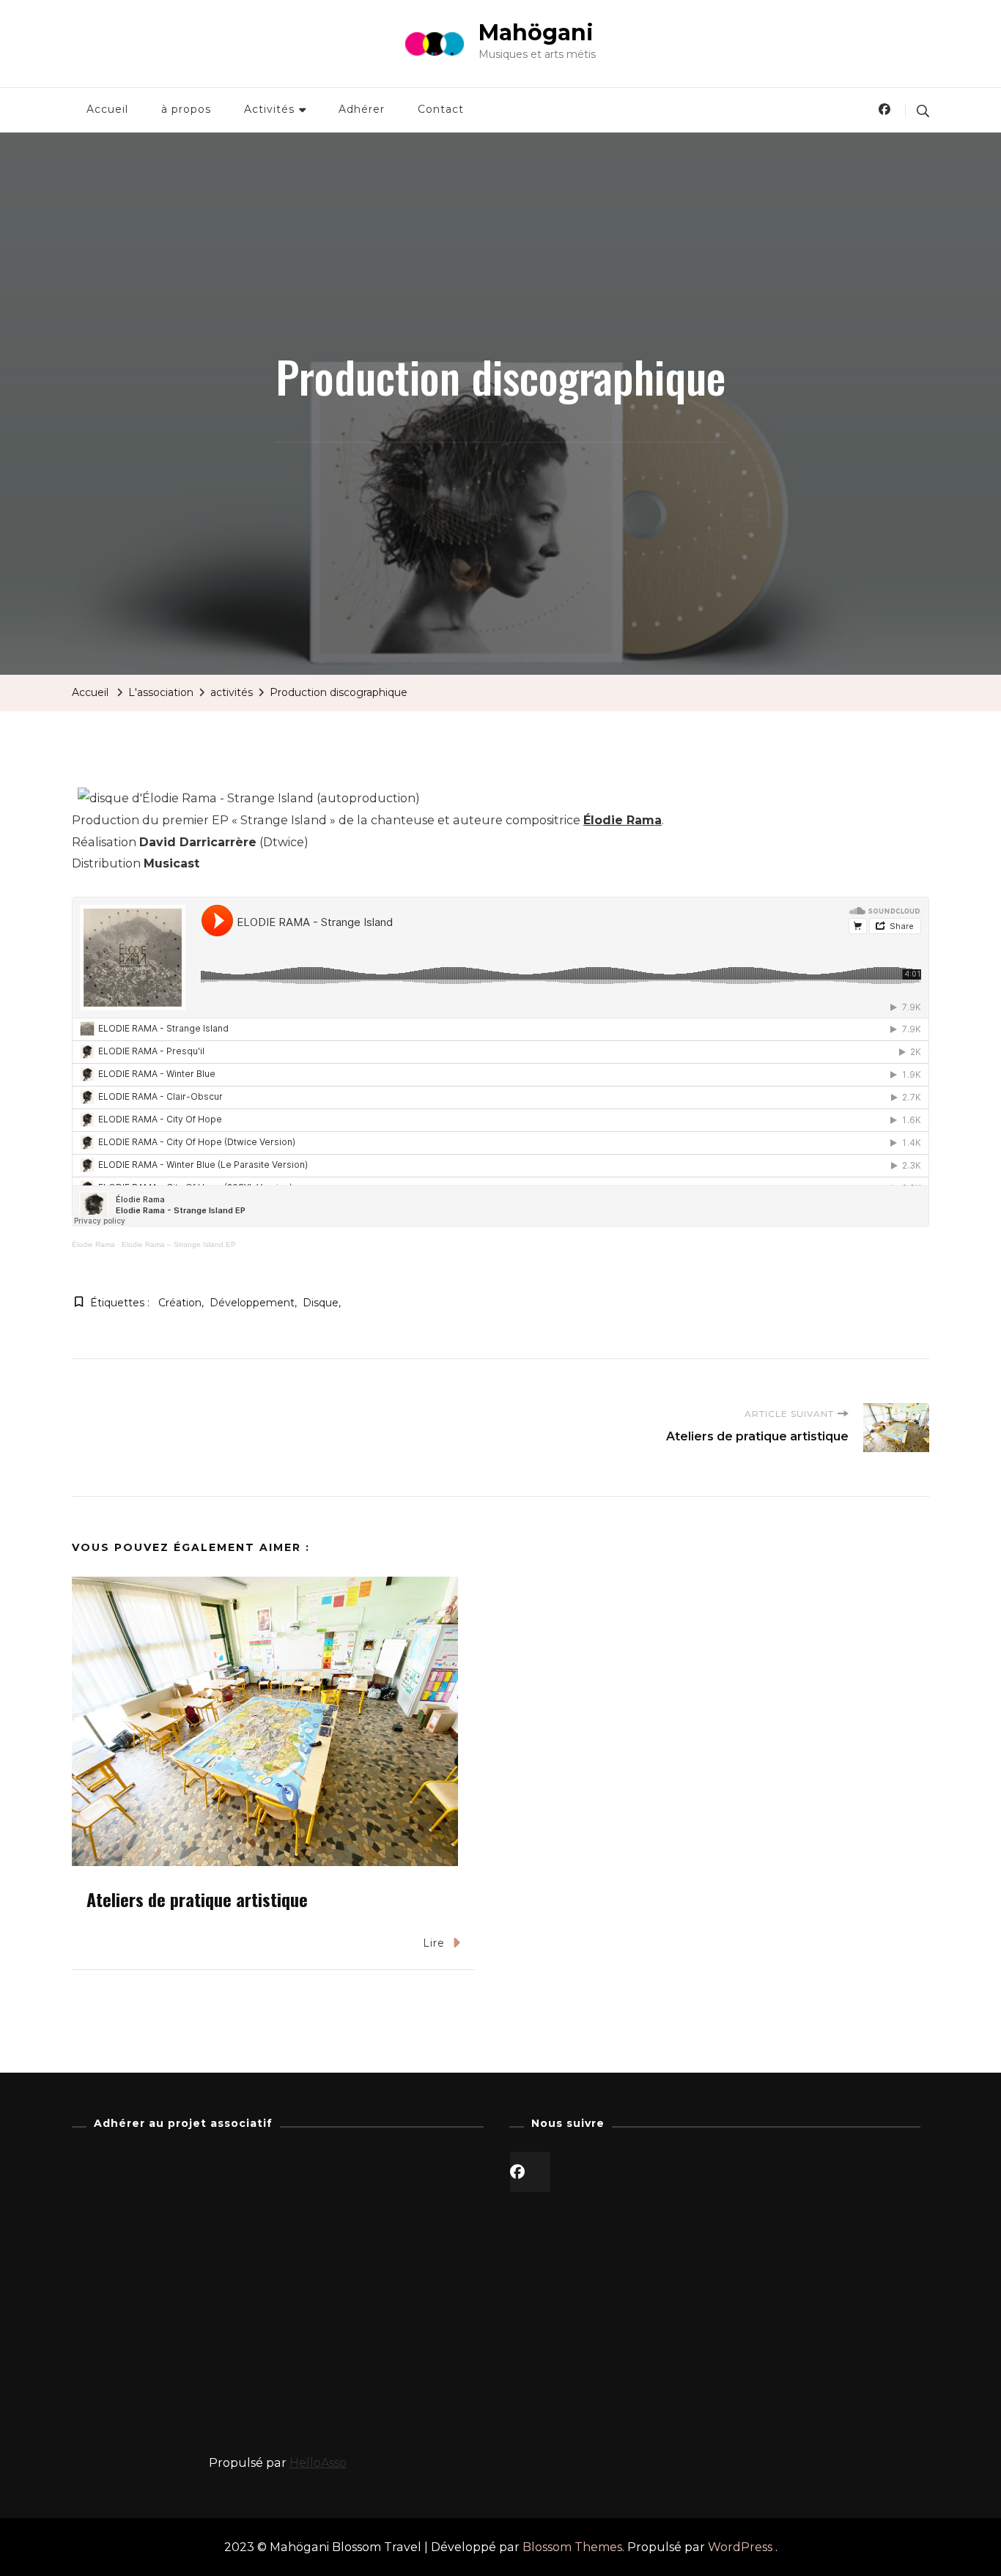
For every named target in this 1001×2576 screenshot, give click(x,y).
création (180, 1303)
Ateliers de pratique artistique (197, 1899)
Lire (434, 1943)
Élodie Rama (623, 820)
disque (321, 1303)
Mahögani (536, 33)
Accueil (107, 109)
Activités (269, 109)
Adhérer (362, 109)
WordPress (740, 2547)
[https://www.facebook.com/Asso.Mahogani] (530, 2172)
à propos (186, 109)
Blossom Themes (572, 2547)
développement (252, 1303)
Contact (441, 109)
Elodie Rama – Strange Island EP (179, 1244)
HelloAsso (318, 2463)
